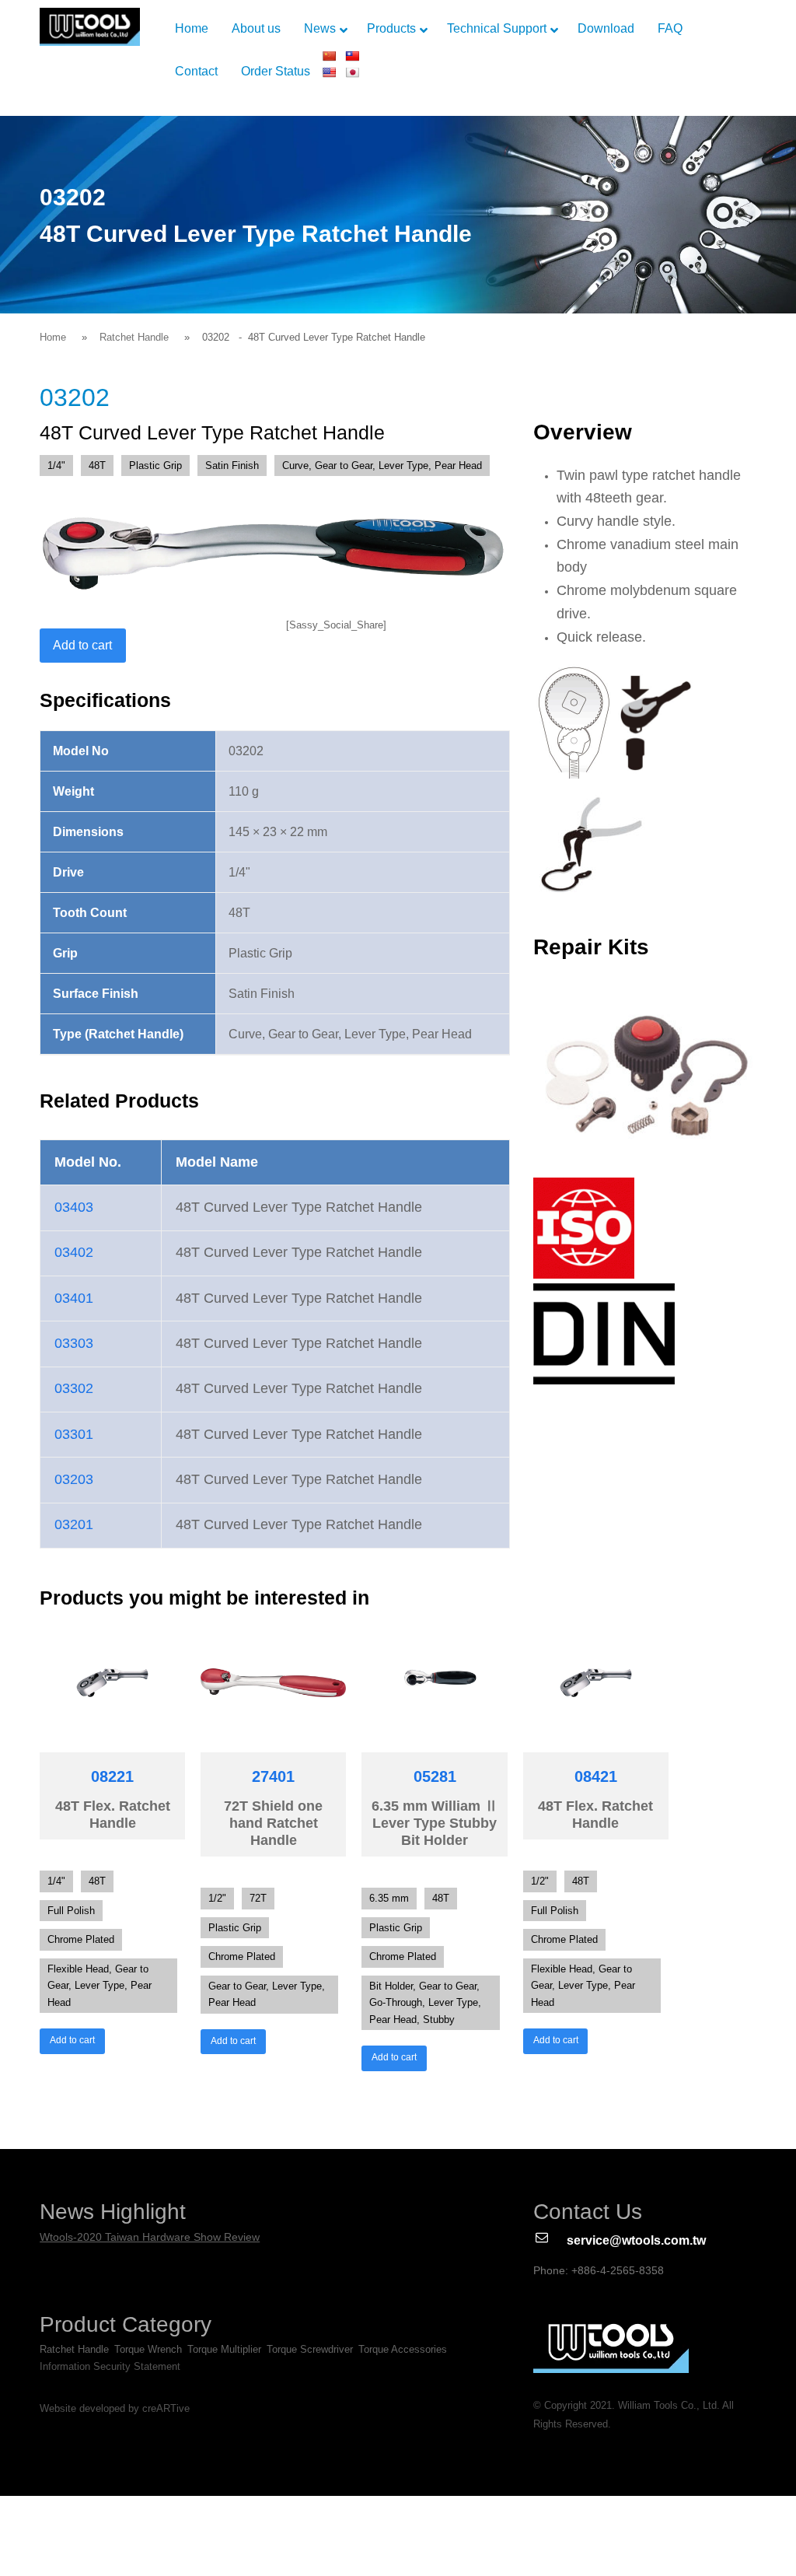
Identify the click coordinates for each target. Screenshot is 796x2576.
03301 (74, 1434)
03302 (74, 1388)
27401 (273, 1776)
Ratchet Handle (134, 337)
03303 (74, 1343)
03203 (74, 1479)
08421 (596, 1776)
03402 (74, 1252)
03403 (74, 1207)
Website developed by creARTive (115, 2409)
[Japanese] (352, 72)
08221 (112, 1776)
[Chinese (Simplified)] (329, 56)
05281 (435, 1776)
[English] (329, 72)
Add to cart (82, 645)
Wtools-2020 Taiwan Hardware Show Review (150, 2237)
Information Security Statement (110, 2366)
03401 (74, 1298)
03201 (74, 1524)
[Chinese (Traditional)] (352, 56)
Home (53, 337)
